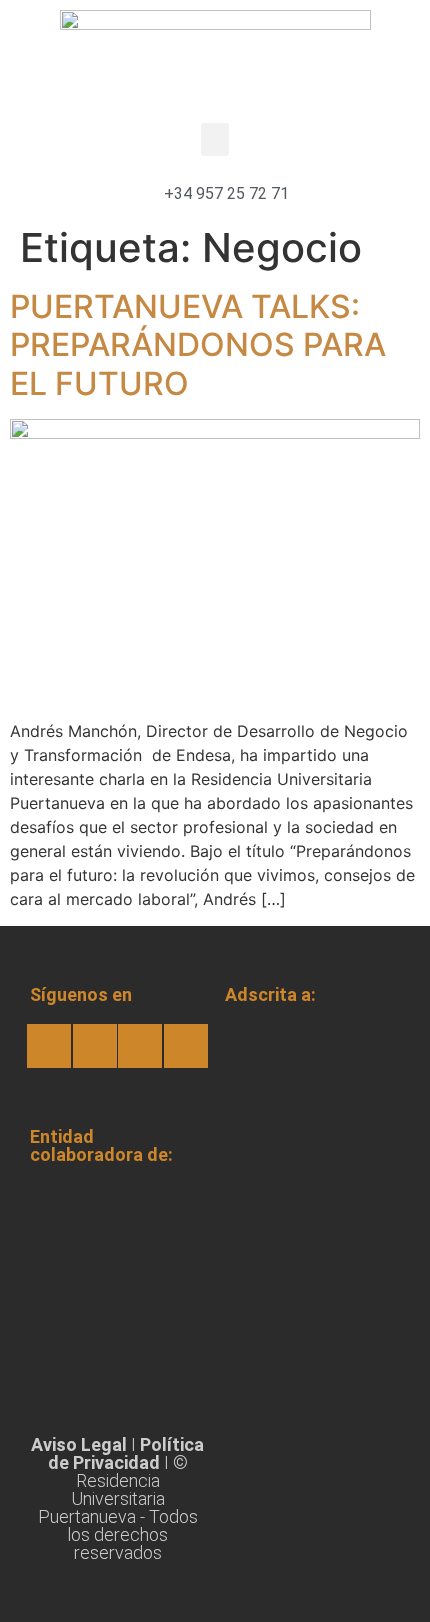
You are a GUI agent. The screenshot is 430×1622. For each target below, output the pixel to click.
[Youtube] (140, 1046)
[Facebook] (49, 1046)
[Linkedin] (186, 1046)
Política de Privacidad (126, 1453)
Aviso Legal (79, 1444)
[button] (215, 139)
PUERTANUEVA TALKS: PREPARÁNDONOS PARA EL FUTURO (198, 345)
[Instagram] (95, 1046)
